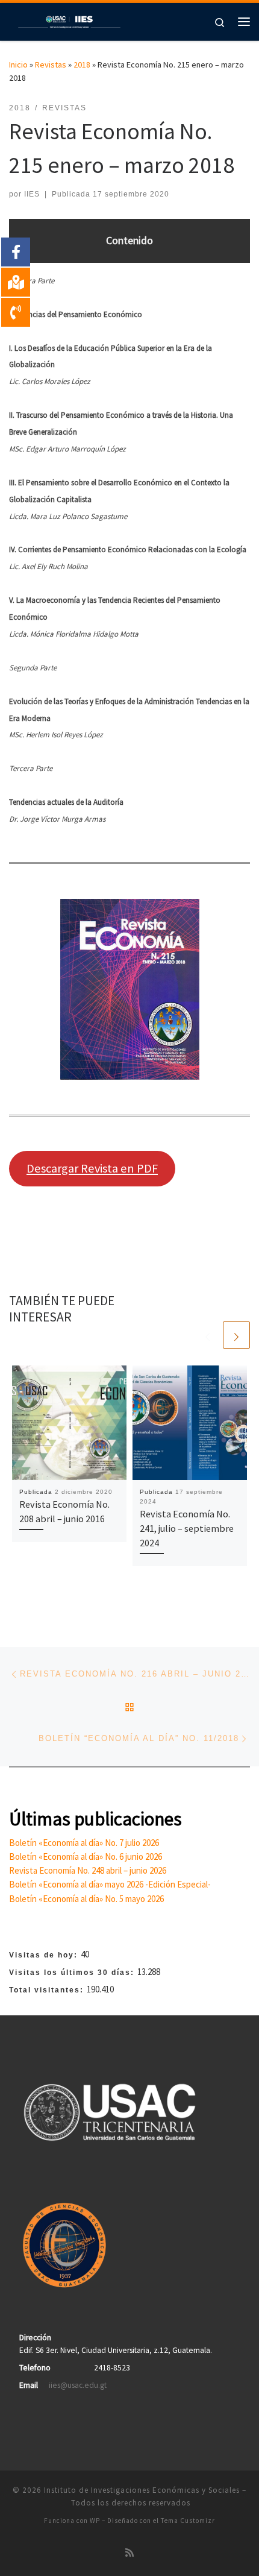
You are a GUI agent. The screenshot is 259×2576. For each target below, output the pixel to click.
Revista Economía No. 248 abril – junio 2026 (88, 1870)
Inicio (18, 65)
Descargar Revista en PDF (92, 1168)
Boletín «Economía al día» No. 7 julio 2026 (84, 1843)
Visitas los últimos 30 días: (73, 1973)
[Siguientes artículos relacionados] (236, 1335)
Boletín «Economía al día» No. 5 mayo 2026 (86, 1899)
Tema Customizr (188, 2521)
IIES (32, 194)
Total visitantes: (48, 1990)
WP (95, 2521)
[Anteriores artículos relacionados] (208, 1335)
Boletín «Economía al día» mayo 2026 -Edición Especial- (110, 1884)
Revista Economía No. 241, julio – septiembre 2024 (187, 1529)
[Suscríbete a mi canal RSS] (129, 2553)
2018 (82, 65)
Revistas (51, 65)
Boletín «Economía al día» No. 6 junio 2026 (86, 1856)
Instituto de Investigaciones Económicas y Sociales (142, 2490)
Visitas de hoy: (45, 1955)
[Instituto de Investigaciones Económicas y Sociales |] (69, 20)
